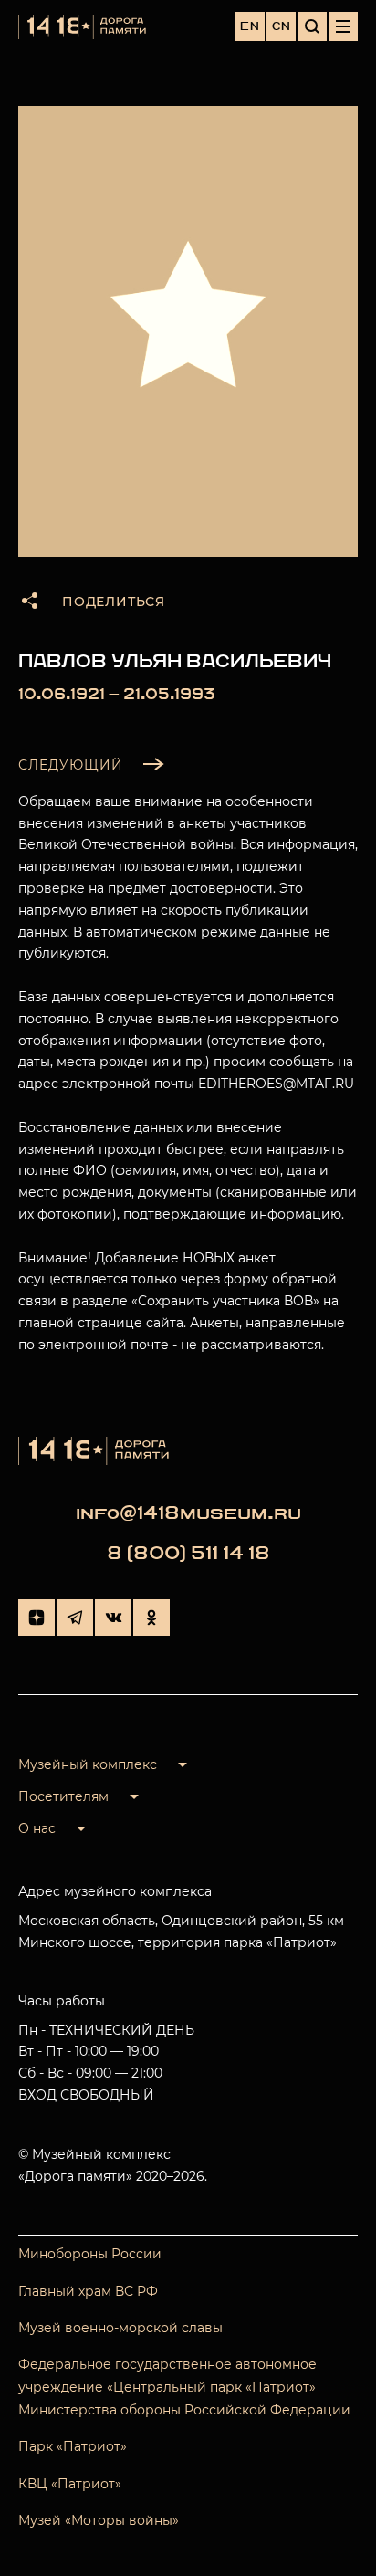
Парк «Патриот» (73, 2446)
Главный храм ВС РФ (88, 2291)
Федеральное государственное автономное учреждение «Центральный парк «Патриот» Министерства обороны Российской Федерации (184, 2387)
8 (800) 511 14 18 (188, 1553)
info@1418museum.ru (188, 1513)
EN (250, 26)
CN (282, 26)
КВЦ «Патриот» (70, 2484)
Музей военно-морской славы (120, 2328)
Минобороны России (90, 2254)
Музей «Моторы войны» (99, 2520)
